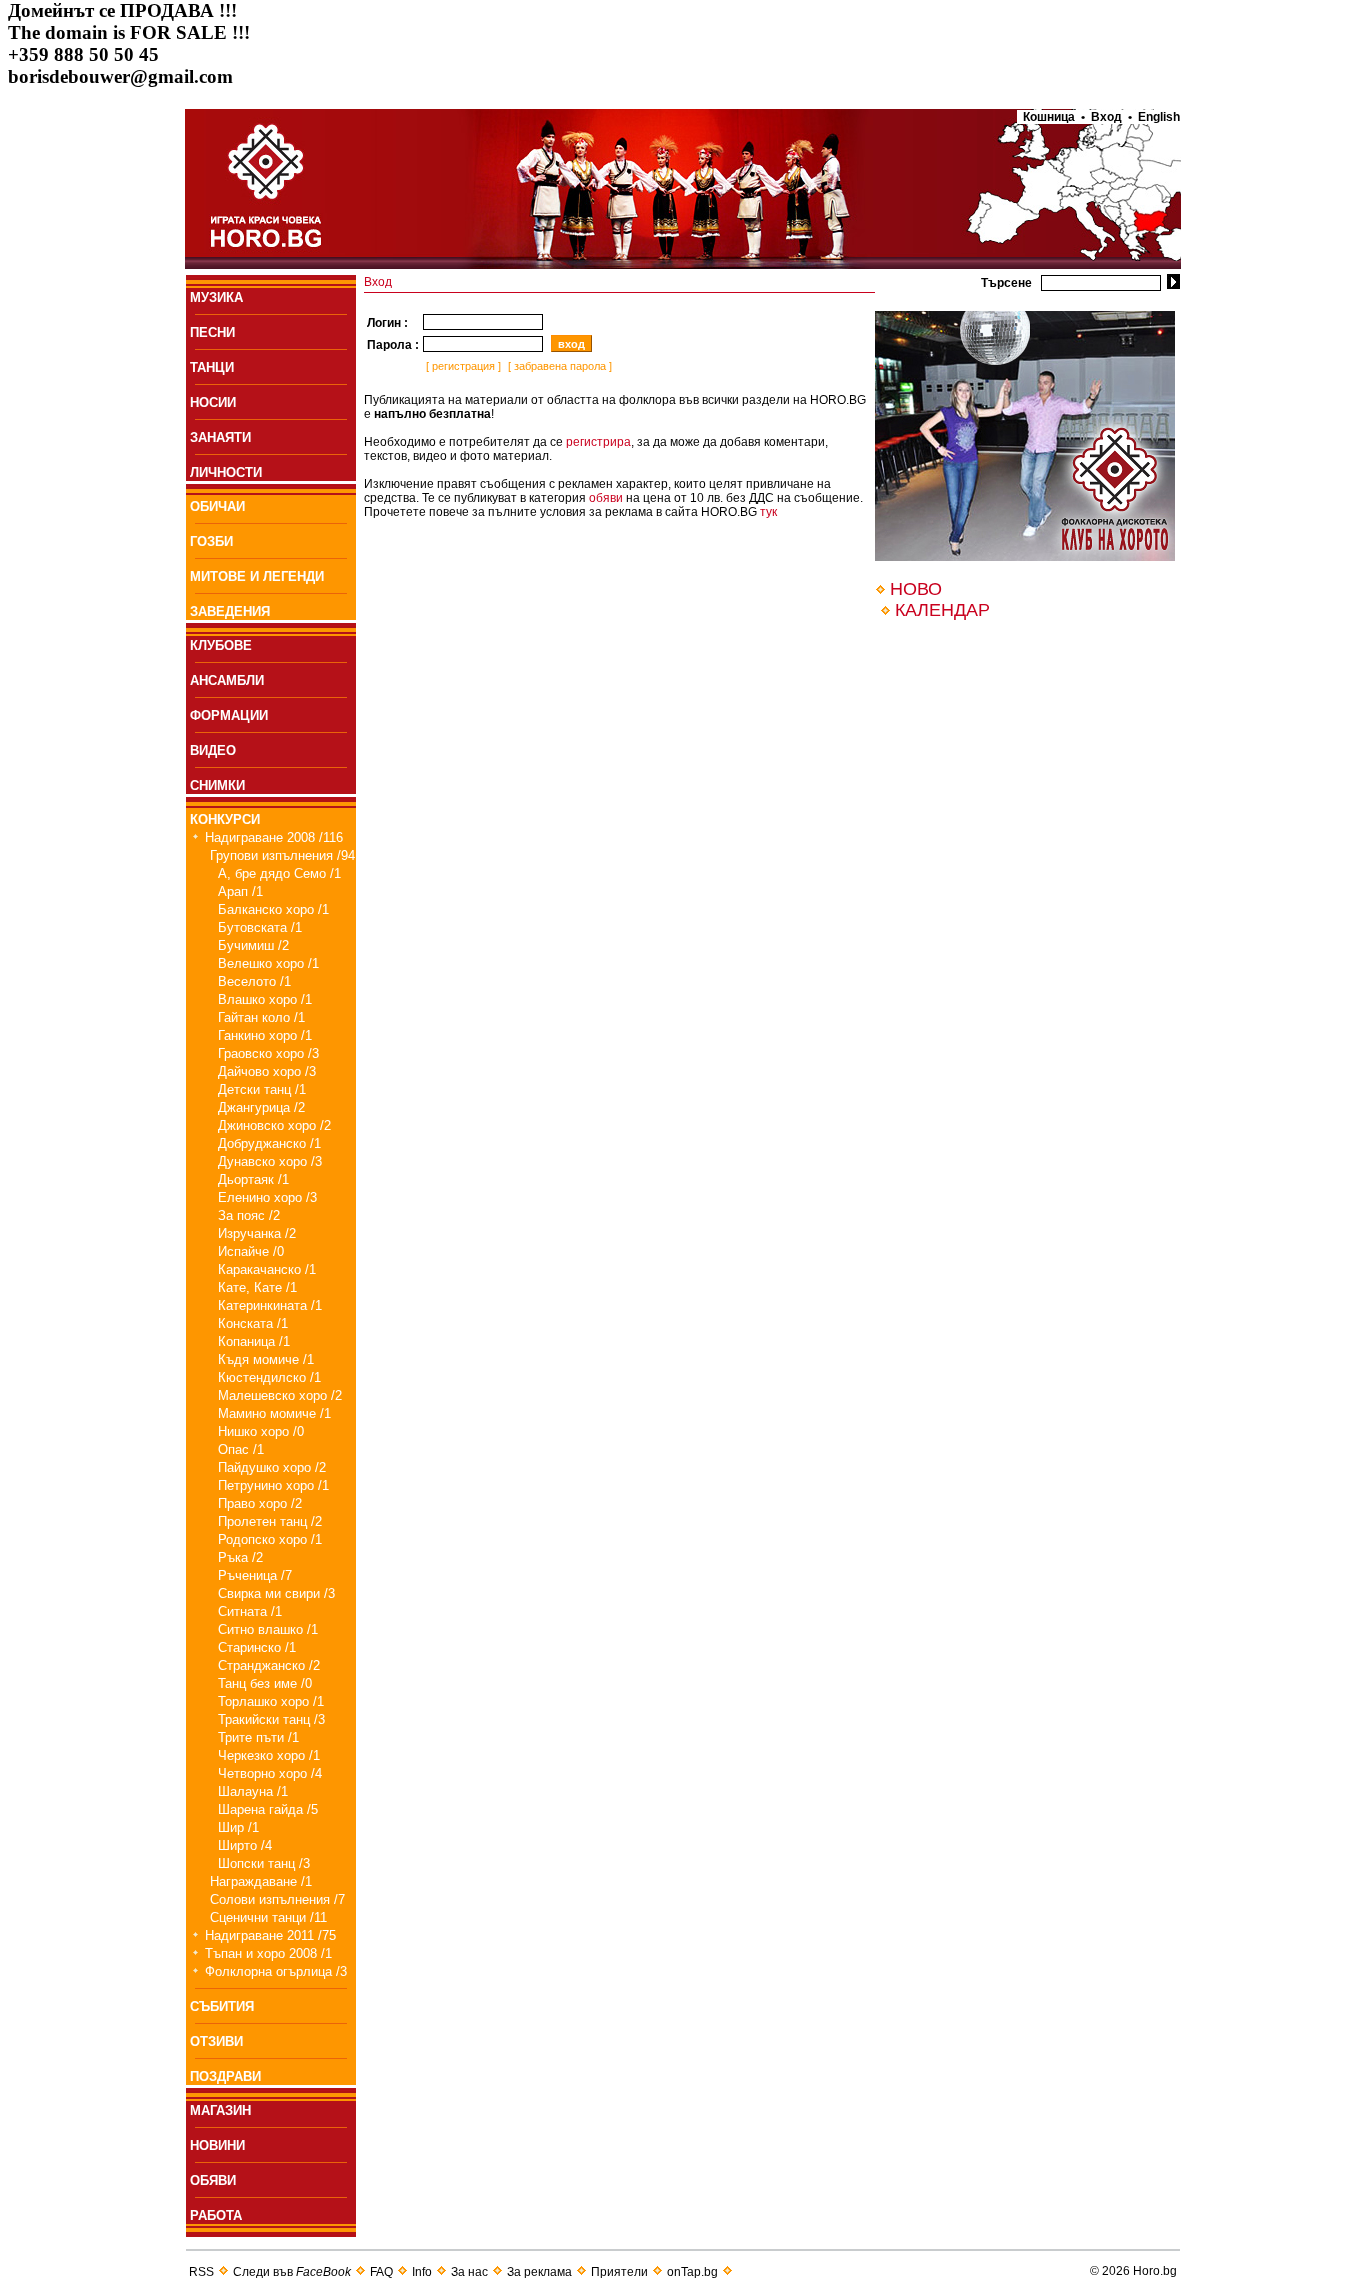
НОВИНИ (217, 2145)
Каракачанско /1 (267, 1269)
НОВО (916, 589)
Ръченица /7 (255, 1575)
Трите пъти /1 (258, 1737)
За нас (469, 2272)
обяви (606, 498)
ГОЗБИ (211, 541)
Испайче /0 (251, 1251)
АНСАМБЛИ (227, 680)
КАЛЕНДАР (942, 610)
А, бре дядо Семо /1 (279, 873)
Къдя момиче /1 (266, 1359)
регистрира (598, 442)
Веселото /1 (254, 981)
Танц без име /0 (265, 1683)
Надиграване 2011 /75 (270, 1935)
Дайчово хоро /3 (267, 1071)
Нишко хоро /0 (261, 1431)
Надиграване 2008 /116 (274, 837)
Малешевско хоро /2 (280, 1395)
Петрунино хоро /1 (273, 1485)
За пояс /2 (249, 1215)
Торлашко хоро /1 (271, 1701)
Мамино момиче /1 (274, 1413)
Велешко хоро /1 (268, 963)
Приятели (619, 2272)
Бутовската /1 (260, 927)
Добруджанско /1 (269, 1143)
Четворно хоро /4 (270, 1773)
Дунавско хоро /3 (270, 1161)
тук (768, 512)
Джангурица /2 (261, 1107)
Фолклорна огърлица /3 (276, 1971)
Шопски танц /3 (264, 1863)
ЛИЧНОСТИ (226, 472)
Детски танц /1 (262, 1089)
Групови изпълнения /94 (282, 855)
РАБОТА (216, 2215)
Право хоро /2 (260, 1503)
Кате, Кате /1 (257, 1287)
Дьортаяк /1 (253, 1179)
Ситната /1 (250, 1611)
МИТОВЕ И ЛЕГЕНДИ (257, 576)
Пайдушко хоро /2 (272, 1467)
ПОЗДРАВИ (225, 2076)
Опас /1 (241, 1449)
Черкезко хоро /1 (269, 1755)
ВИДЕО (213, 750)
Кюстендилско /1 (269, 1377)
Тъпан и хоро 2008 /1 (268, 1953)
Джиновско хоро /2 (274, 1125)
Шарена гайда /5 (268, 1809)
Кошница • (1051, 117)
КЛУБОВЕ (221, 645)
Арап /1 (240, 891)
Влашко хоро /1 (265, 999)
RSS (201, 2272)
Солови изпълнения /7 (277, 1899)
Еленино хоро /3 (267, 1197)
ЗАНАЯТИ (220, 437)
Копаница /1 (254, 1341)
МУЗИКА (216, 297)
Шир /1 (238, 1827)
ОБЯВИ (213, 2180)
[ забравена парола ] (558, 366)
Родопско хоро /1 (270, 1539)
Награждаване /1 (261, 1881)
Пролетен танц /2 (270, 1521)
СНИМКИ (217, 785)
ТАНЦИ (212, 367)
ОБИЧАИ (217, 506)
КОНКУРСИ (225, 819)
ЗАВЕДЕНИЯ (230, 611)
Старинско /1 (257, 1647)
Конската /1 (253, 1323)
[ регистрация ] (462, 366)
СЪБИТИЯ (222, 2006)
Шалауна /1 (253, 1791)
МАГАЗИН (220, 2110)
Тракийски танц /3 (271, 1719)
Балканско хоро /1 (273, 909)
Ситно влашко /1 (268, 1629)
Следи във (292, 2272)
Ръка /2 (240, 1557)
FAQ (381, 2272)
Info (422, 2272)
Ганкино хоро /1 (265, 1035)
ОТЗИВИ (216, 2041)
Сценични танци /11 (268, 1917)
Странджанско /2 (269, 1665)
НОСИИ (213, 402)
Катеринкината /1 (270, 1305)
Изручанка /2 (257, 1233)
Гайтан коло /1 (261, 1017)
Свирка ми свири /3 (276, 1593)
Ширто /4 (245, 1845)
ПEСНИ (212, 332)
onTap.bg (692, 2272)
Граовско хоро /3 (268, 1053)
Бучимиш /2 (253, 945)
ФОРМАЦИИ (229, 715)
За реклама (539, 2272)
